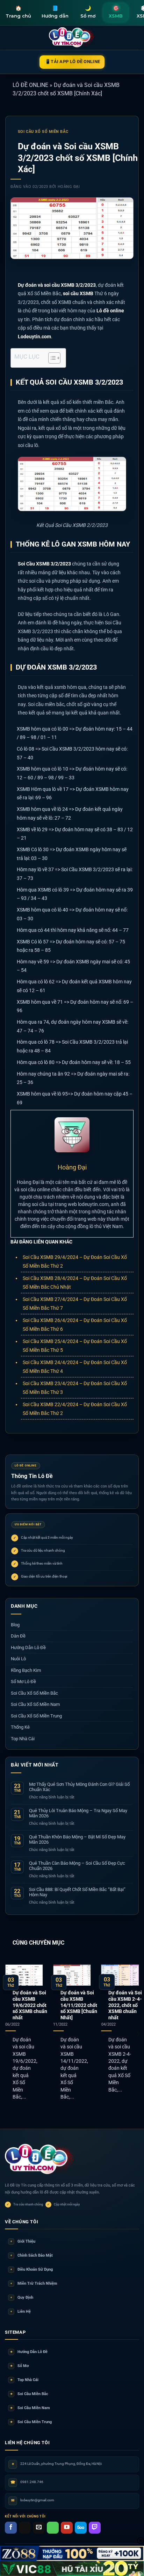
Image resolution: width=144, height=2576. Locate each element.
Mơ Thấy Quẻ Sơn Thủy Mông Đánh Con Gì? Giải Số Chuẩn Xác (79, 1787)
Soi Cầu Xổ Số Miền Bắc (43, 132)
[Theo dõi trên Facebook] (11, 2528)
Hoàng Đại (69, 187)
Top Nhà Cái (23, 1739)
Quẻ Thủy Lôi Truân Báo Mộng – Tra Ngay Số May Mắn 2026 (78, 1813)
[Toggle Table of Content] (51, 358)
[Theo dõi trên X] (25, 2528)
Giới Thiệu (23, 2241)
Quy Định (22, 2297)
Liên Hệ (21, 2311)
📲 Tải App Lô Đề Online (72, 62)
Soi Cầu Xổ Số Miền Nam (35, 1704)
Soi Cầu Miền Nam (30, 2408)
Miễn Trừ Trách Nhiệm (34, 2283)
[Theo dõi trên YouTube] (67, 2528)
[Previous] (6, 2034)
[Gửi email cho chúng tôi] (39, 2528)
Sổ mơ (88, 12)
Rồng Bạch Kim (26, 1670)
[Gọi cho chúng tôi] (53, 2528)
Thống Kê (20, 1727)
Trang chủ (18, 12)
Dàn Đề (18, 1636)
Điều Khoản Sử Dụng (32, 2269)
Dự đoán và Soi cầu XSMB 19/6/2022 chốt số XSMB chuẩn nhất (30, 2005)
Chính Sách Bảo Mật (32, 2255)
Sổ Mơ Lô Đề (23, 1682)
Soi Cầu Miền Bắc (29, 2394)
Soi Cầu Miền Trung (31, 2422)
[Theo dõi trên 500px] (81, 2528)
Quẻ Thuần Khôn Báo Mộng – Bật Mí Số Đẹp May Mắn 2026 (77, 1840)
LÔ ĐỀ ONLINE (30, 85)
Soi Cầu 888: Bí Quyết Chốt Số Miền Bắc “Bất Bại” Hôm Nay (77, 1892)
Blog (15, 1625)
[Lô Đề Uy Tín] (40, 2160)
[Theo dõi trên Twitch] (95, 2528)
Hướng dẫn (55, 12)
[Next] (138, 2034)
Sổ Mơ (20, 2366)
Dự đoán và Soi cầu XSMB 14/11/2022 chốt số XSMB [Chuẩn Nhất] (79, 2005)
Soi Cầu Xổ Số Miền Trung (36, 1716)
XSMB (116, 12)
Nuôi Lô (18, 1659)
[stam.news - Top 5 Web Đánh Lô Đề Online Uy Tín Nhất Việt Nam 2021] (72, 38)
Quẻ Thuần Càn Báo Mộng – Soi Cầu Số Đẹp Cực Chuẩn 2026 (77, 1866)
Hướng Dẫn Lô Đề (28, 1648)
